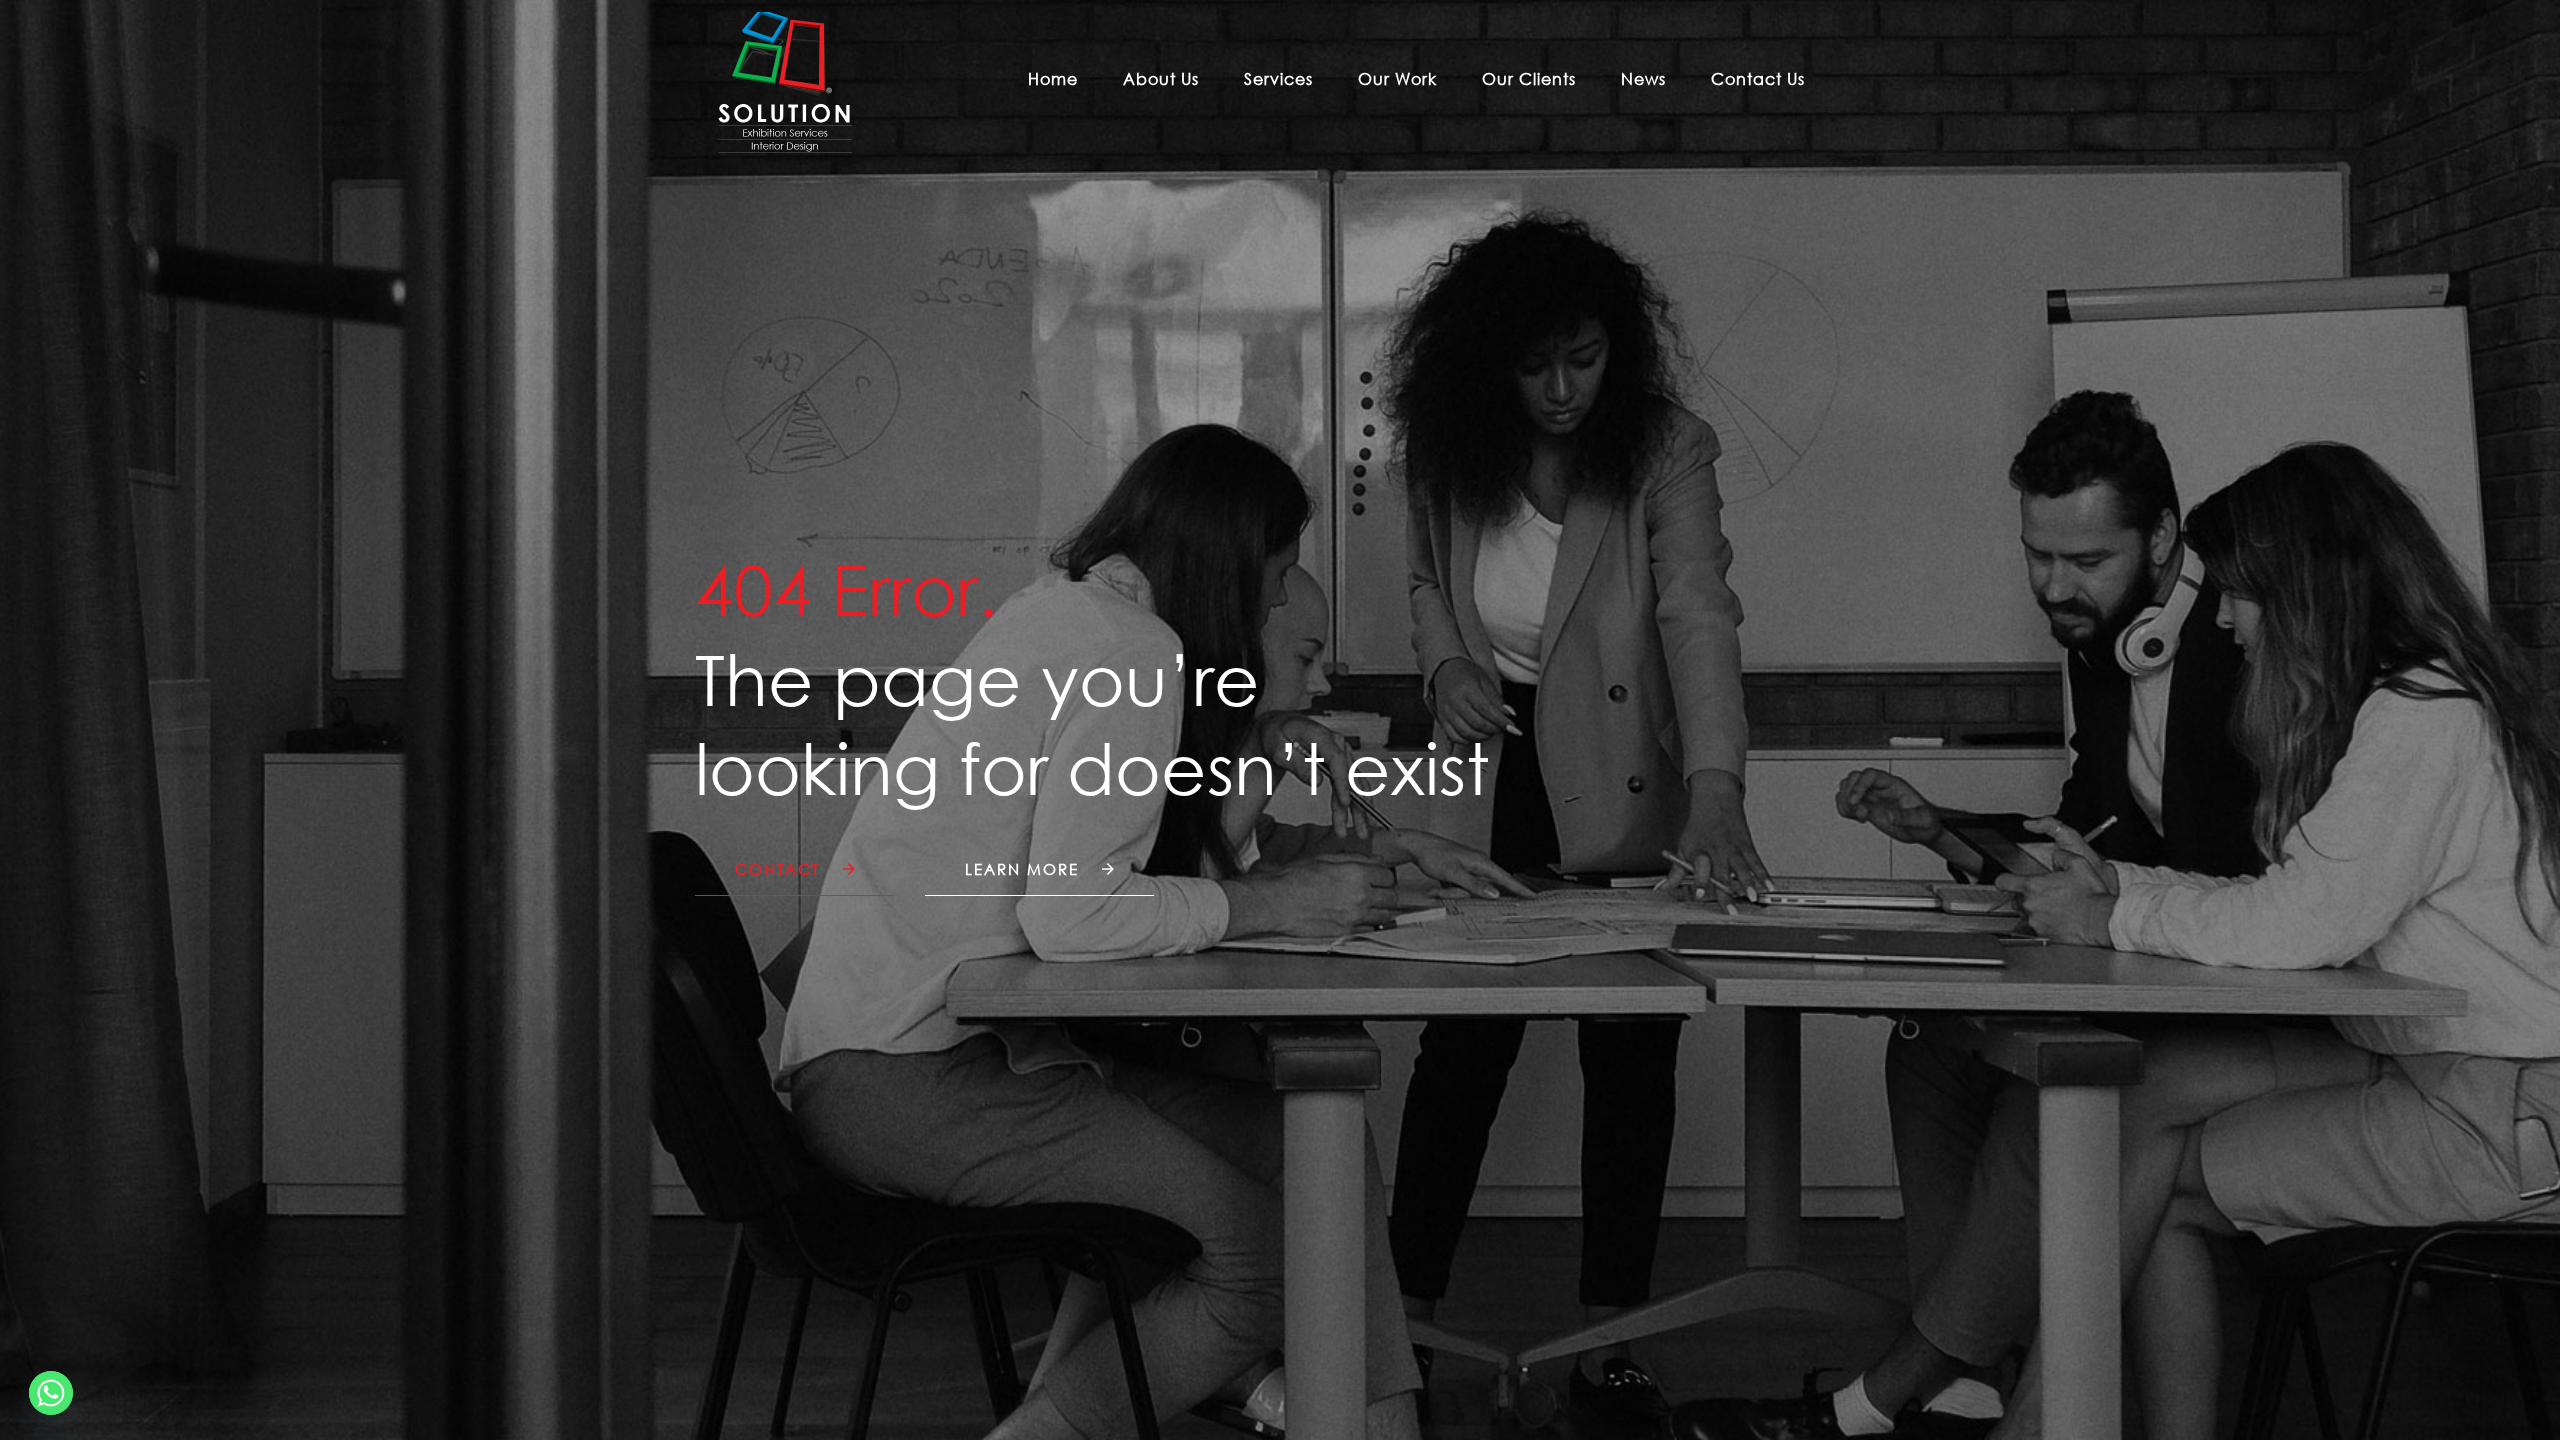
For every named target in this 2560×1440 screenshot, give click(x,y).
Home (1053, 79)
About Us (1161, 79)
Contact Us (1758, 79)
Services (1278, 79)
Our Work (1397, 79)
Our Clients (1529, 79)
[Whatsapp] (51, 1393)
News (1643, 79)
